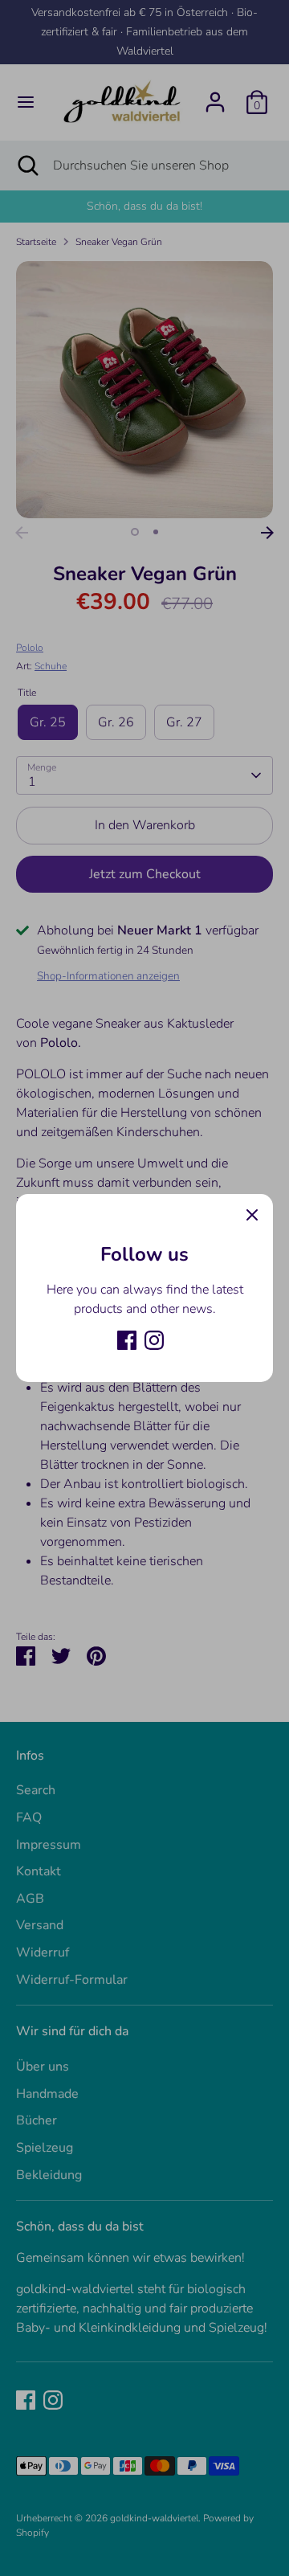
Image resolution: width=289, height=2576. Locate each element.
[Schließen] (252, 1215)
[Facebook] (127, 1340)
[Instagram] (154, 1340)
